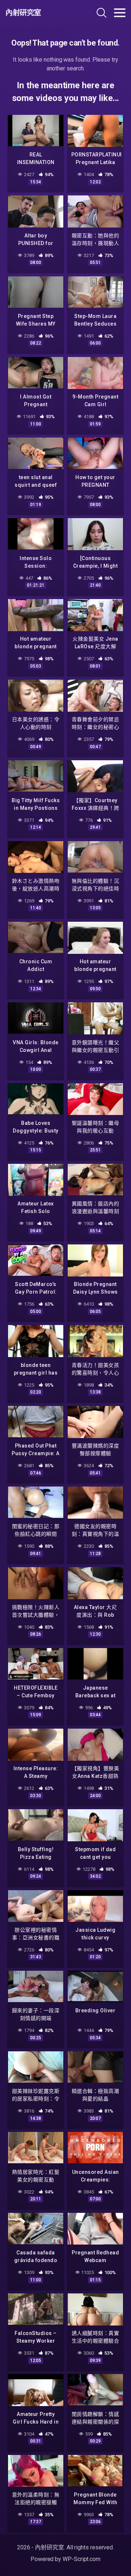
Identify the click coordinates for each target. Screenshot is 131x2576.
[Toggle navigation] (120, 13)
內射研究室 (23, 13)
